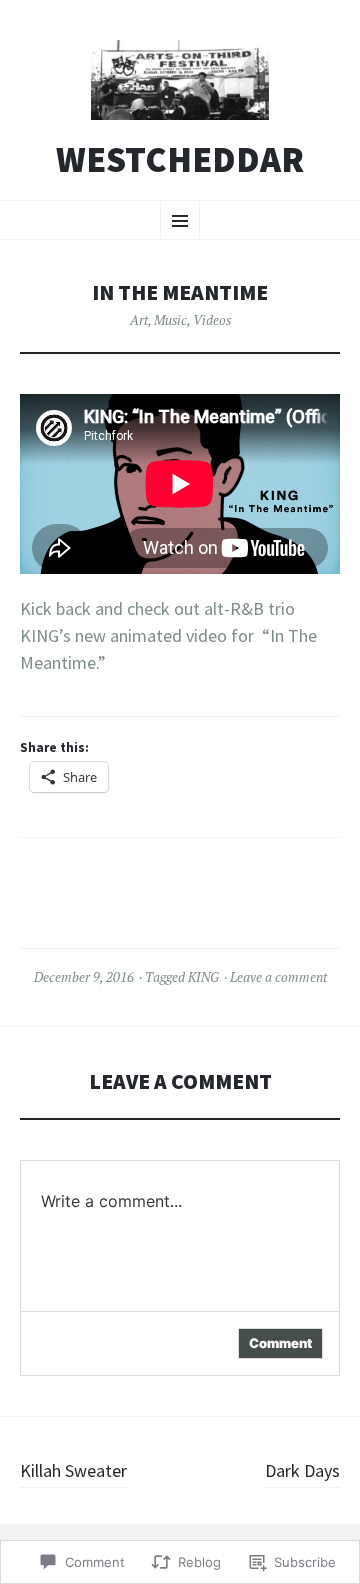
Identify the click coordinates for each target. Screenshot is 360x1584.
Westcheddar (180, 160)
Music (170, 320)
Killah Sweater (73, 1470)
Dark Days (302, 1470)
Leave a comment (278, 977)
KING (203, 977)
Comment (280, 1343)
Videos (212, 320)
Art (139, 320)
